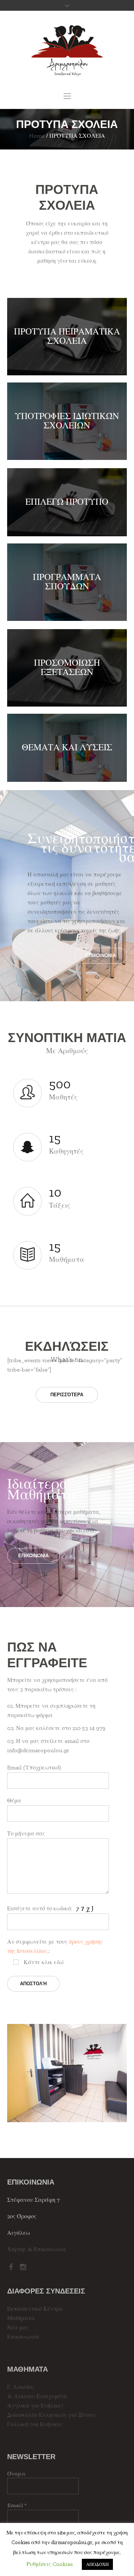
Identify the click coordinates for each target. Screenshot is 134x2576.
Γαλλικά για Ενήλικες (35, 2424)
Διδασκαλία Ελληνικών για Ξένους (52, 2415)
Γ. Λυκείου (21, 2387)
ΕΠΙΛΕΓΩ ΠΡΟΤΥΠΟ (67, 502)
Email (17, 2505)
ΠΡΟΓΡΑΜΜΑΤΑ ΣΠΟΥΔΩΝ (67, 581)
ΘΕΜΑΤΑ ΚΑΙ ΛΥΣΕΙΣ (67, 747)
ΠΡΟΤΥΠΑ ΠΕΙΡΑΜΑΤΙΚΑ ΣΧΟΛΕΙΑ (67, 336)
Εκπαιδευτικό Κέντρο (35, 2309)
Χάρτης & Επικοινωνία (36, 2249)
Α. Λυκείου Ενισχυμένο (37, 2396)
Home (37, 136)
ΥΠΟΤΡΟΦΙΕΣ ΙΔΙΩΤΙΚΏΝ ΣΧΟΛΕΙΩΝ (67, 420)
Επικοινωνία (23, 2337)
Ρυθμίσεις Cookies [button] (50, 2564)
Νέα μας (18, 2327)
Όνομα (16, 2474)
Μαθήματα (21, 2318)
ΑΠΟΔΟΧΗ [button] (97, 2564)
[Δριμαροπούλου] (67, 51)
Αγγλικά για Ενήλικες (35, 2406)
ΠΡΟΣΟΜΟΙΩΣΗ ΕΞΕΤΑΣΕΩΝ (67, 667)
